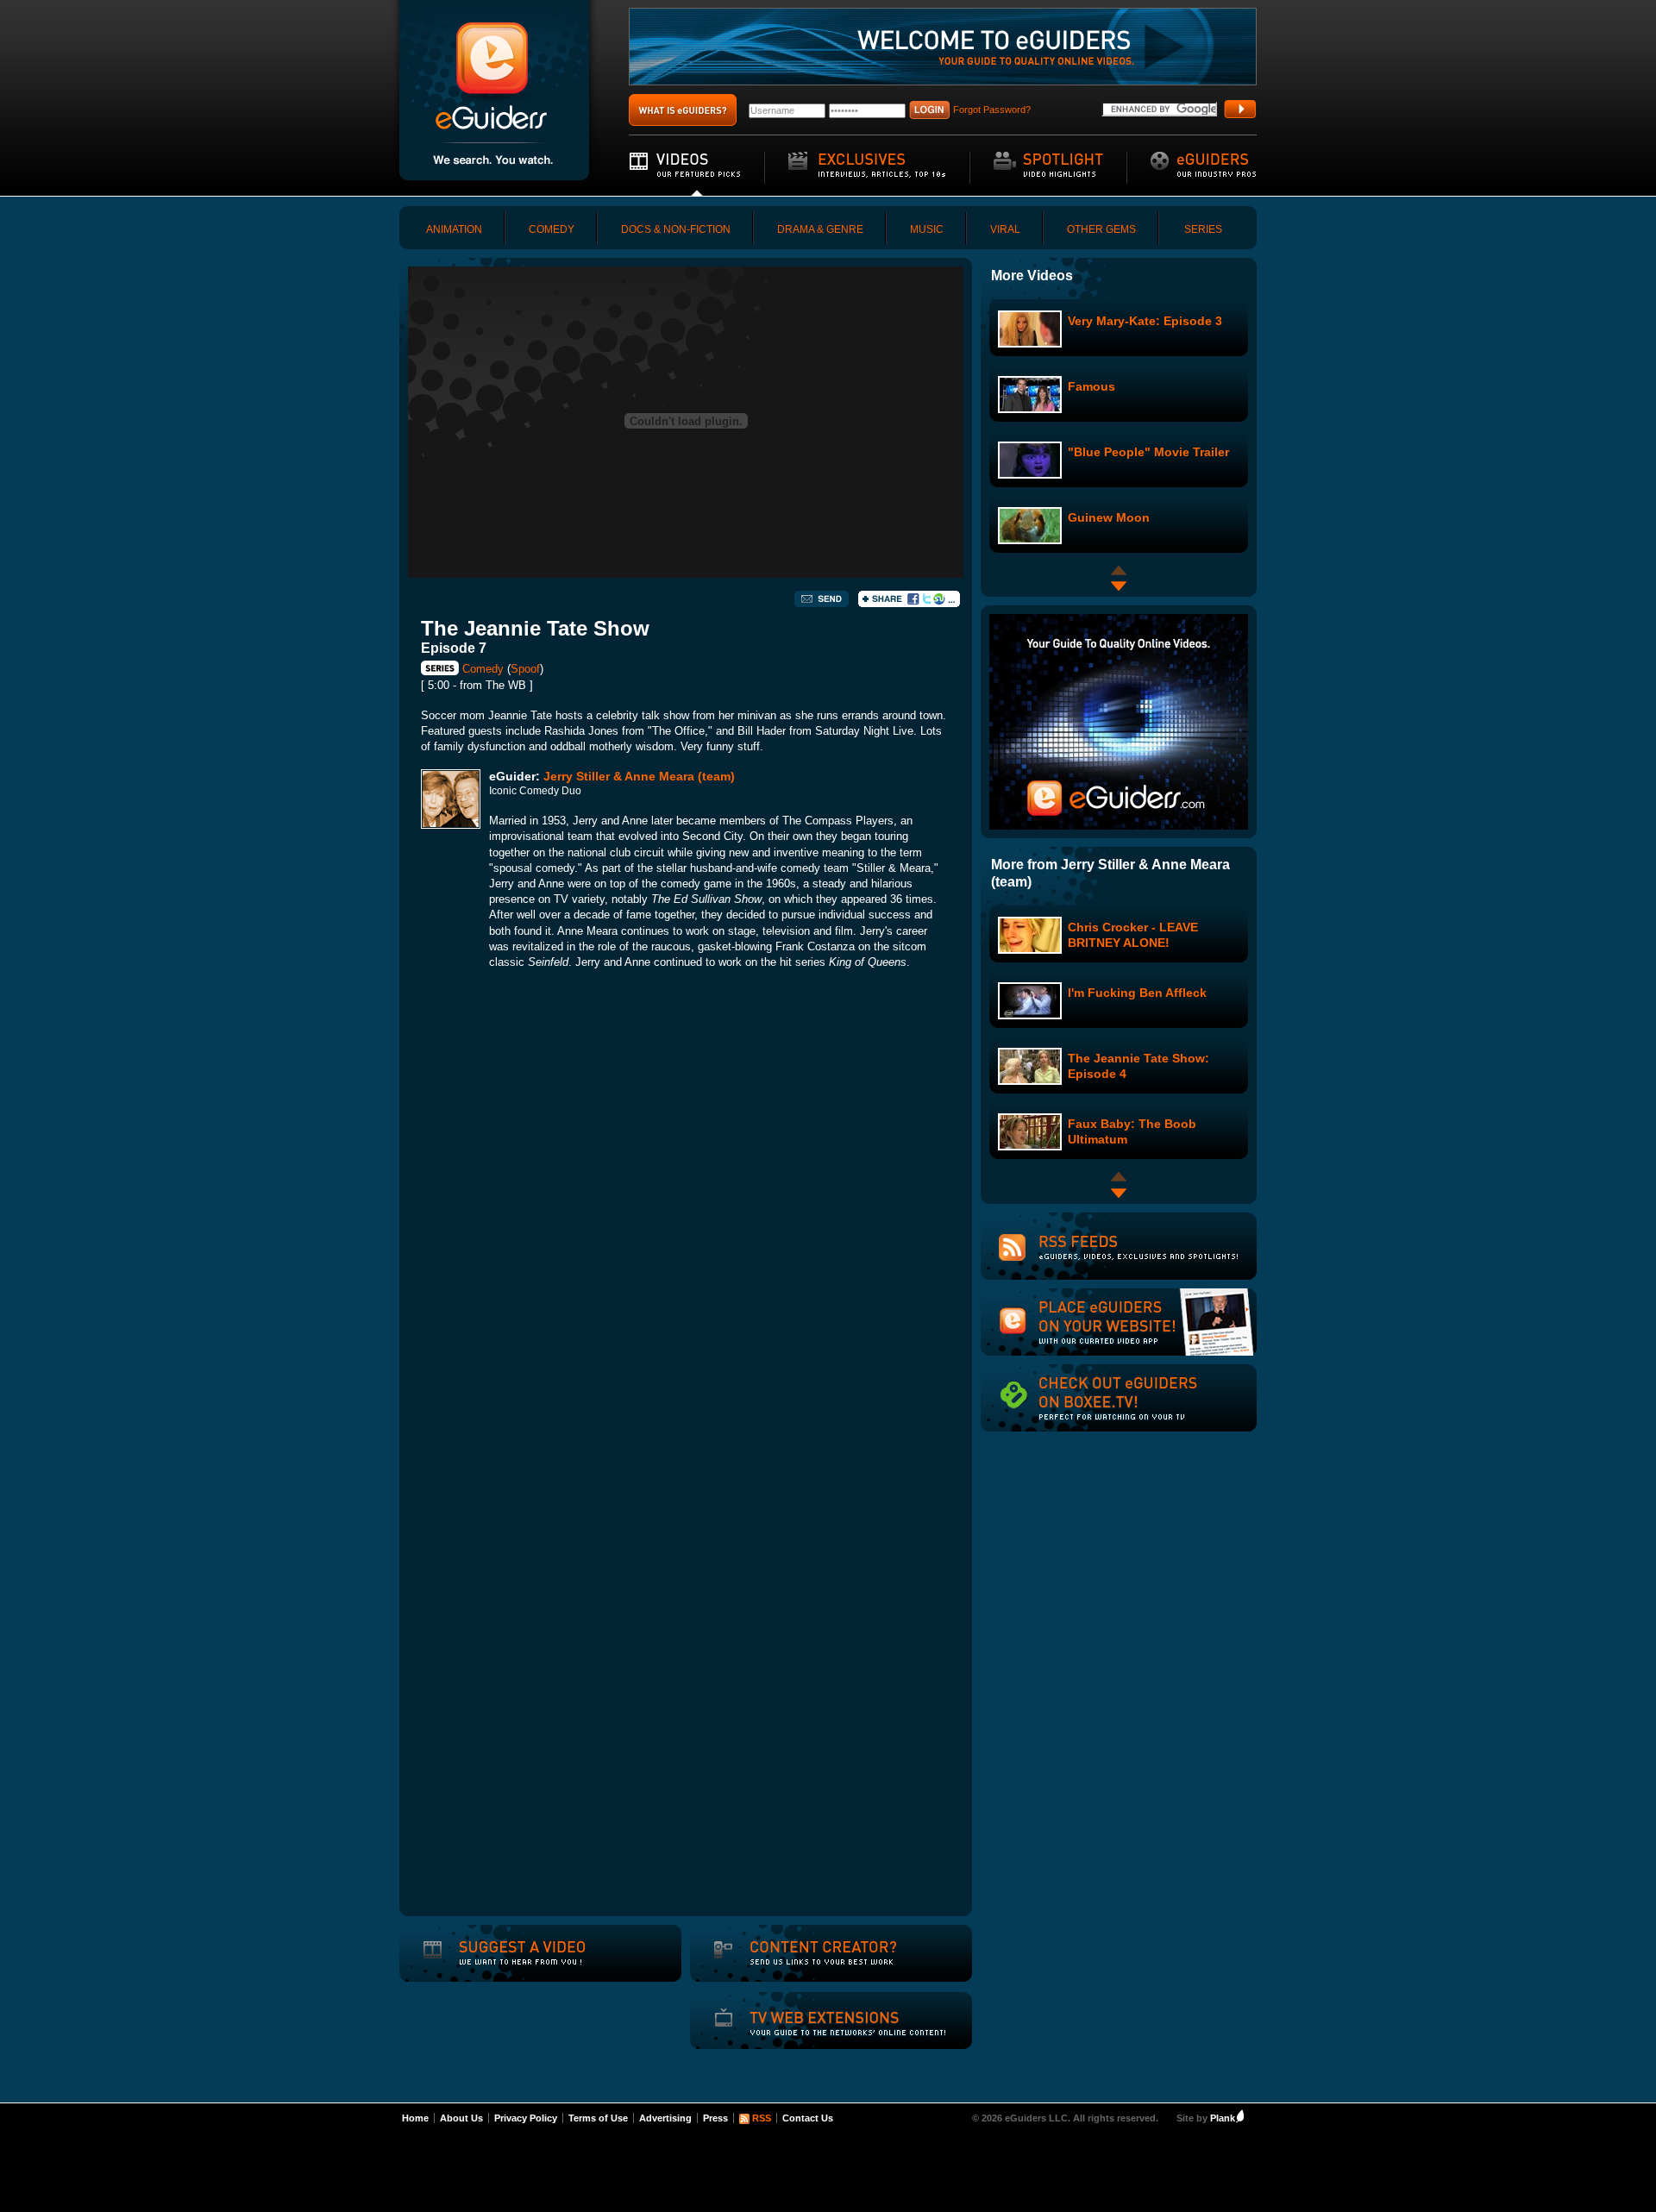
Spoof (525, 669)
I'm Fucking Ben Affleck (1137, 993)
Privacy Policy (526, 2118)
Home (415, 2118)
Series (1203, 229)
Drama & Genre (820, 229)
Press (715, 2118)
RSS (762, 2118)
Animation (454, 229)
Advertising (665, 2118)
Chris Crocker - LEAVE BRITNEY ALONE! (1133, 934)
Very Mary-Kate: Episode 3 (1145, 321)
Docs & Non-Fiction (676, 229)
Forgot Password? (992, 110)
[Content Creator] (803, 1964)
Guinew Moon (1109, 517)
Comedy (552, 229)
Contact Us (808, 2118)
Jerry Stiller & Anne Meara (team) (639, 776)
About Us (461, 2118)
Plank (1223, 2118)
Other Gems (1101, 229)
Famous (1091, 386)
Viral (1005, 229)
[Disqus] (686, 1224)
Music (927, 229)
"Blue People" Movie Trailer (1148, 452)
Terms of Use (598, 2118)
